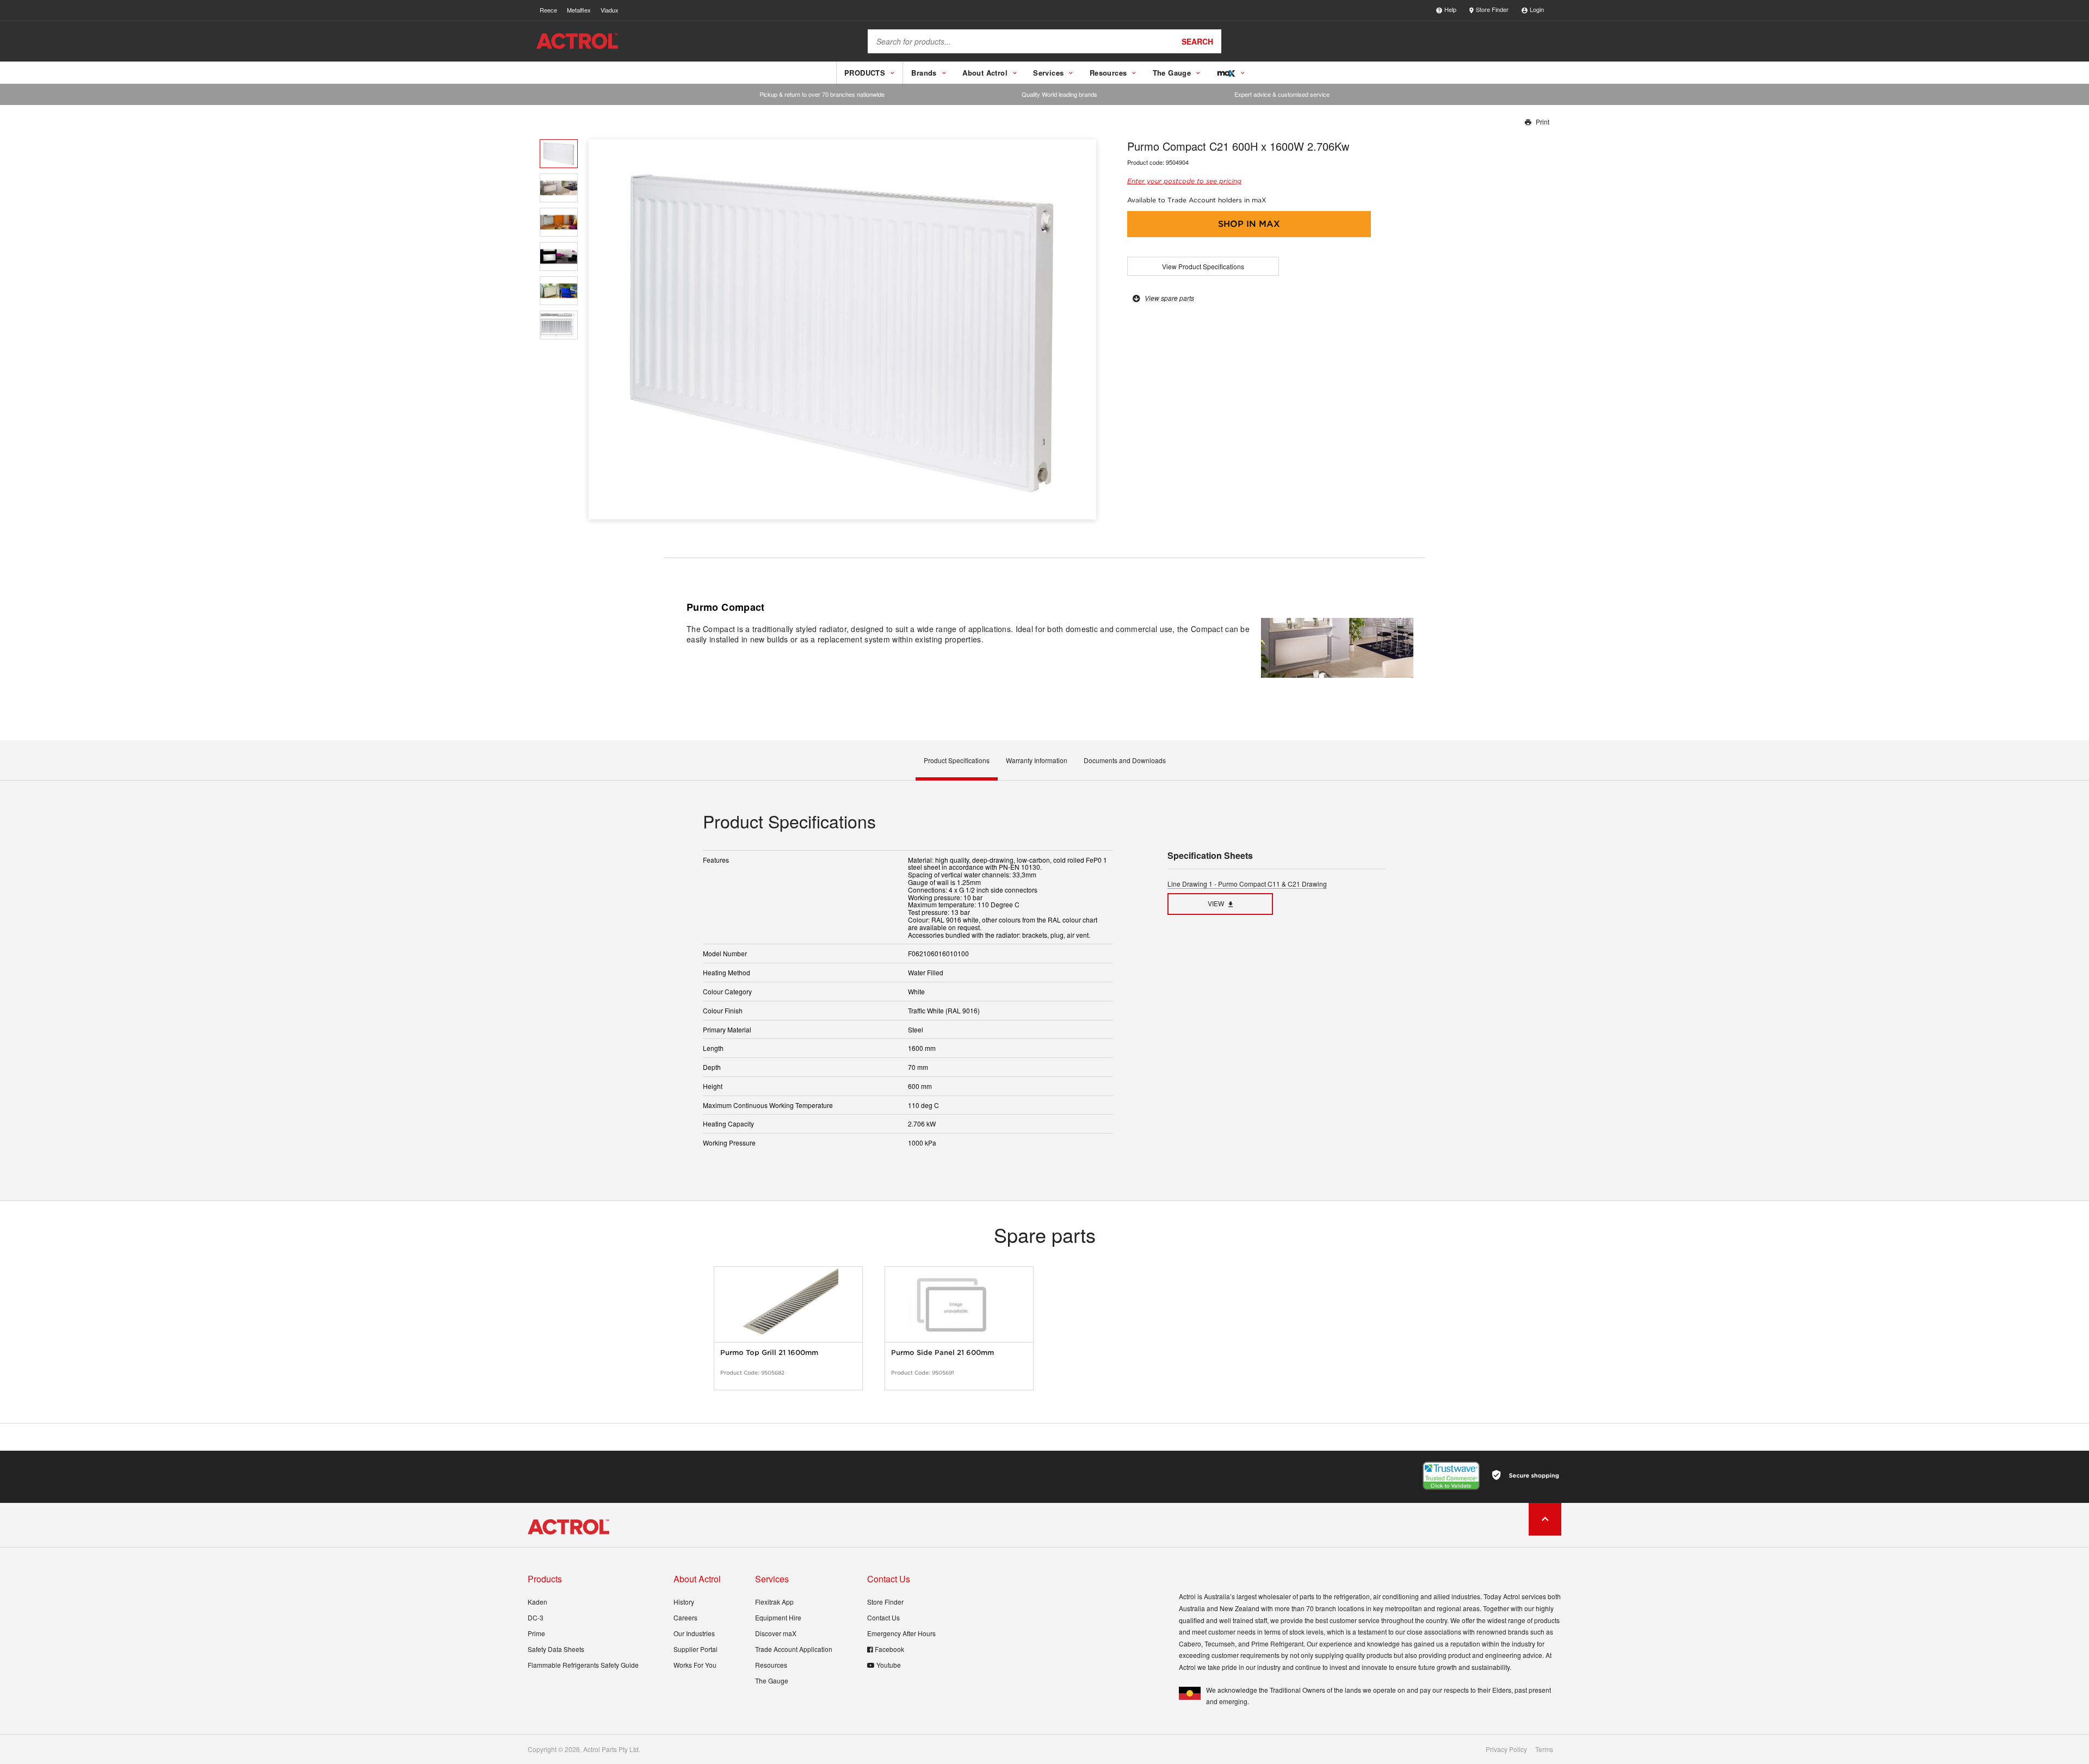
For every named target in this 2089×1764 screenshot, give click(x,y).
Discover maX (776, 1633)
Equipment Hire (778, 1617)
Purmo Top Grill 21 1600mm (769, 1353)
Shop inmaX (1249, 224)
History (684, 1602)
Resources (771, 1665)
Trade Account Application (794, 1649)
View (1216, 903)
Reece (548, 10)
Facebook (889, 1649)
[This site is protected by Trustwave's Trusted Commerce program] (1451, 1476)
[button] (1084, 329)
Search (1197, 41)
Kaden (537, 1602)
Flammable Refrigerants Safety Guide (583, 1665)
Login (1537, 9)
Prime (536, 1633)
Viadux (610, 10)
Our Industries (694, 1633)
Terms (1544, 1749)
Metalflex (579, 10)
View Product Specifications (1203, 266)
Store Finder (1492, 9)
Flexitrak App (774, 1602)
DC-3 (536, 1617)
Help (1450, 9)
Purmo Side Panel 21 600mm (942, 1353)
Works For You (695, 1665)
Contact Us (883, 1617)
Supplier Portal (696, 1649)
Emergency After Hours (901, 1633)
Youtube (889, 1665)
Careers (685, 1617)
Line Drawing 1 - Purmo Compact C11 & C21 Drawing (1247, 884)
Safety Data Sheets (556, 1649)
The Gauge (772, 1681)
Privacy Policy (1506, 1749)
